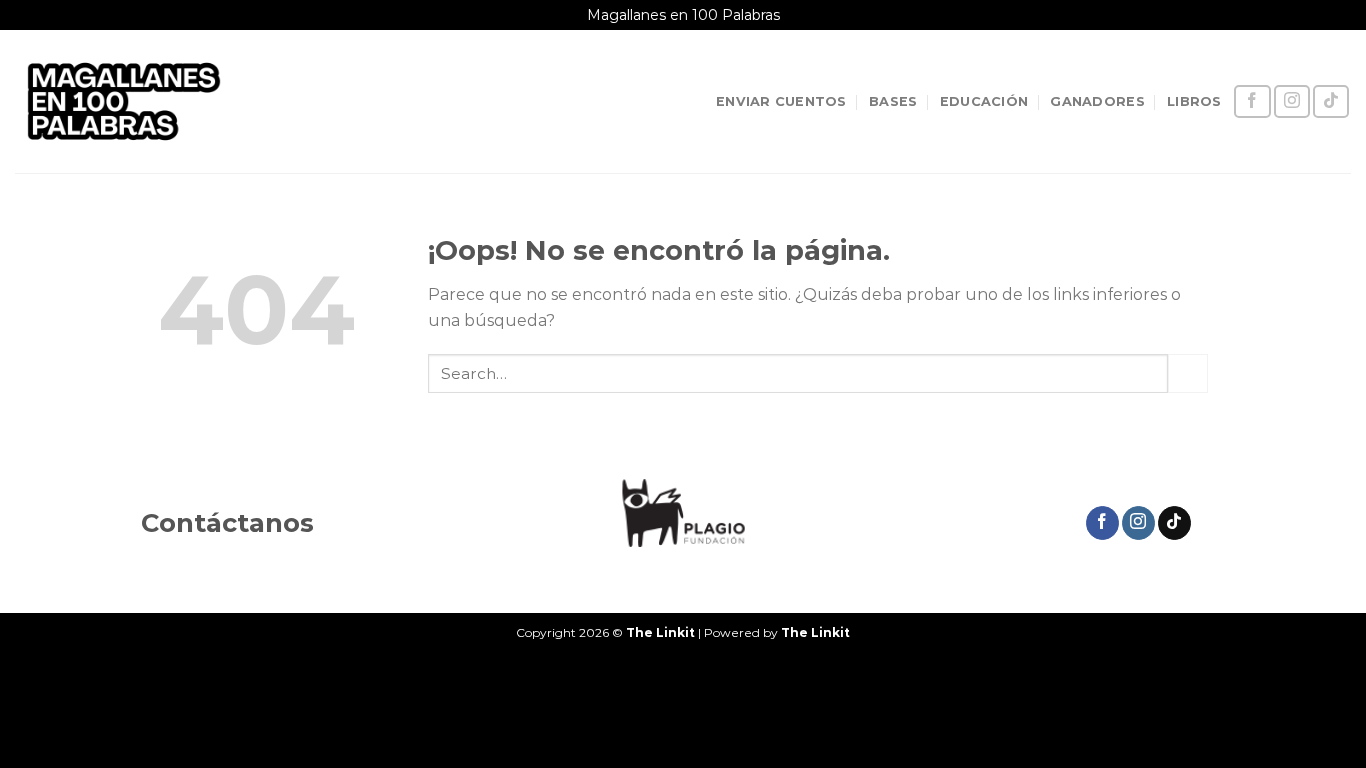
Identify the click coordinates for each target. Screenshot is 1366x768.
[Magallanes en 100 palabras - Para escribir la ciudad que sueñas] (124, 101)
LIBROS (1194, 101)
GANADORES (1097, 101)
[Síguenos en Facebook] (1252, 101)
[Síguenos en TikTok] (1331, 101)
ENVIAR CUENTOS (781, 101)
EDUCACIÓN (984, 101)
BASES (893, 101)
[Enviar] (1188, 373)
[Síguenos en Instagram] (1292, 101)
